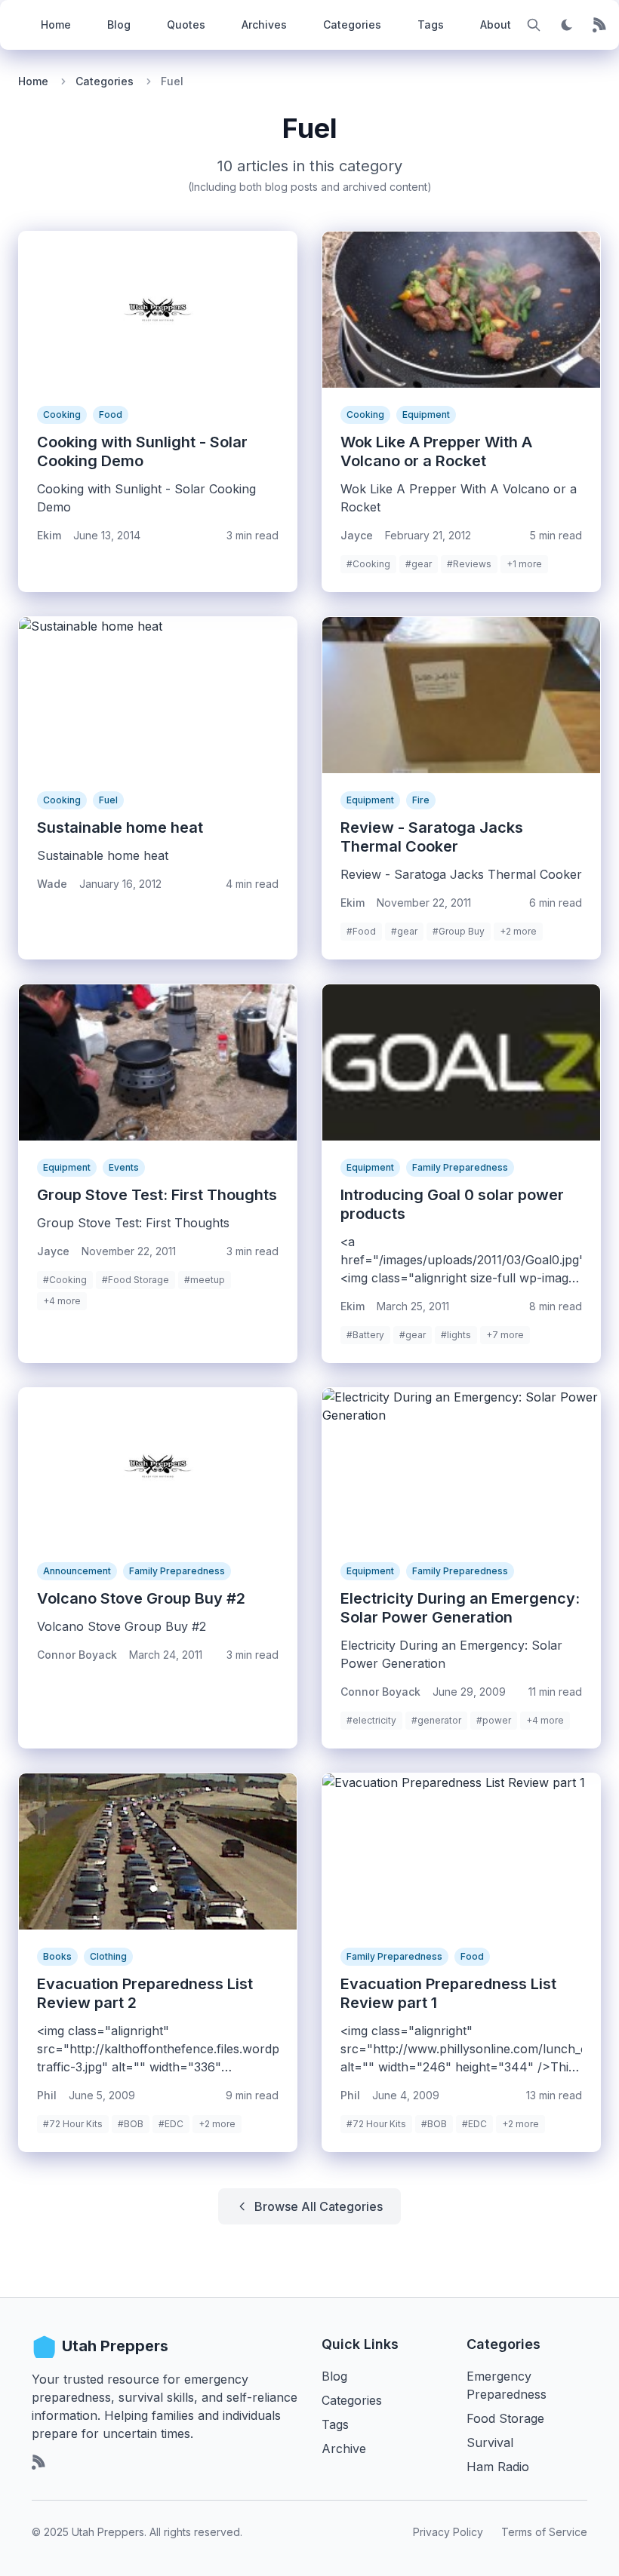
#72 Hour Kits (73, 2124)
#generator (436, 1720)
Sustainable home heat (120, 827)
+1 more (524, 564)
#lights (456, 1335)
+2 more (518, 931)
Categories (352, 25)
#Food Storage (136, 1280)
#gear (419, 564)
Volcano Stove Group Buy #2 (141, 1598)
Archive (344, 2449)
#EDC (171, 2124)
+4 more (62, 1301)
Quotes (186, 25)
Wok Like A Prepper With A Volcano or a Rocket (436, 451)
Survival (490, 2442)
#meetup (205, 1280)
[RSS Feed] (600, 25)
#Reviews (469, 564)
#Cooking (368, 564)
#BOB (131, 2124)
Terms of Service (544, 2532)
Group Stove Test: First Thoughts (157, 1195)
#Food (361, 931)
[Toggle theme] (567, 25)
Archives (264, 25)
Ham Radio (498, 2467)
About (496, 25)
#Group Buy (459, 931)
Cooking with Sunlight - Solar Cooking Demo (142, 451)
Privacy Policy (448, 2532)
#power (494, 1720)
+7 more (505, 1335)
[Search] (534, 25)
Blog (119, 25)
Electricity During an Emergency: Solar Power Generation (460, 1608)
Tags (431, 25)
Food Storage (505, 2418)
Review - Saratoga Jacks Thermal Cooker (432, 837)
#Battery (365, 1335)
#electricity (371, 1720)
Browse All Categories (319, 2206)
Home (56, 25)
